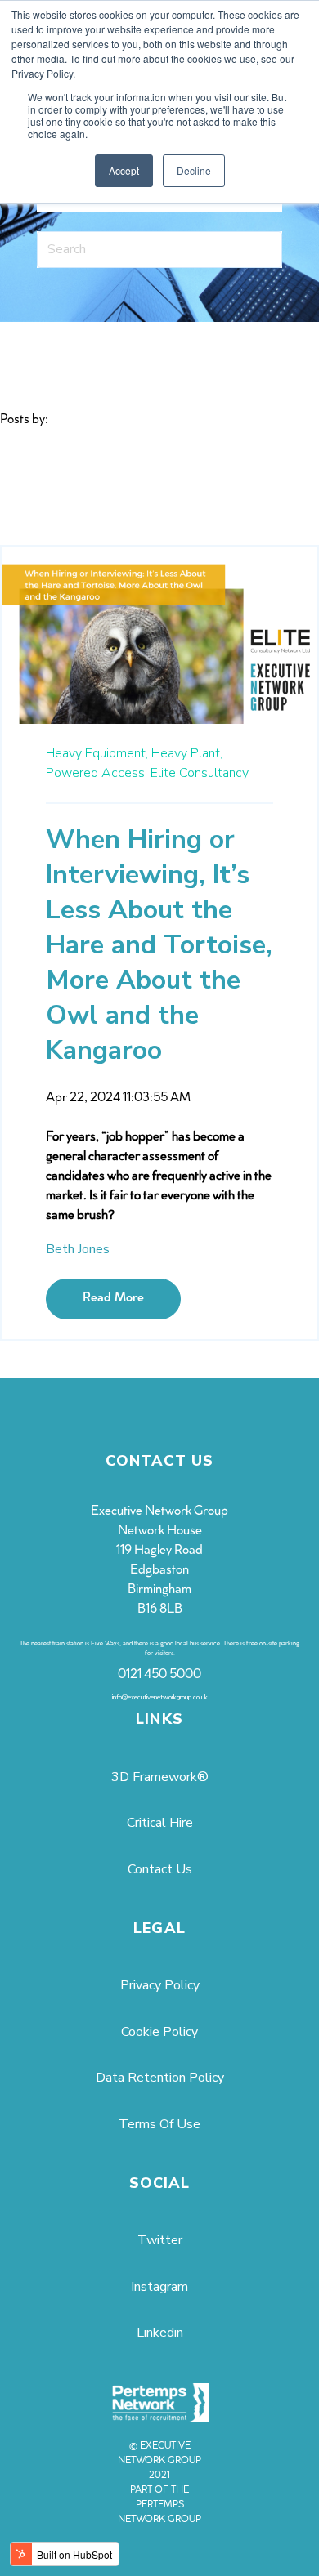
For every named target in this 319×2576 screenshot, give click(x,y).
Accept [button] (124, 170)
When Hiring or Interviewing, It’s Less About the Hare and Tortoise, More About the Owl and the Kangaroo (159, 945)
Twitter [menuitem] (160, 2240)
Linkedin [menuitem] (160, 2333)
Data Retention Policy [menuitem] (160, 2078)
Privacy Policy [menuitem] (160, 1985)
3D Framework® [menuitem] (160, 1777)
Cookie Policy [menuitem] (159, 2032)
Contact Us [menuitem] (160, 1869)
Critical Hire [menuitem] (160, 1823)
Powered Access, (97, 773)
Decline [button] (194, 170)
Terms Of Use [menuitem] (159, 2124)
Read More (113, 1299)
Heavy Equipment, (97, 753)
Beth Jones (78, 1249)
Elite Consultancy (200, 773)
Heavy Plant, (187, 753)
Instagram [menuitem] (159, 2287)
